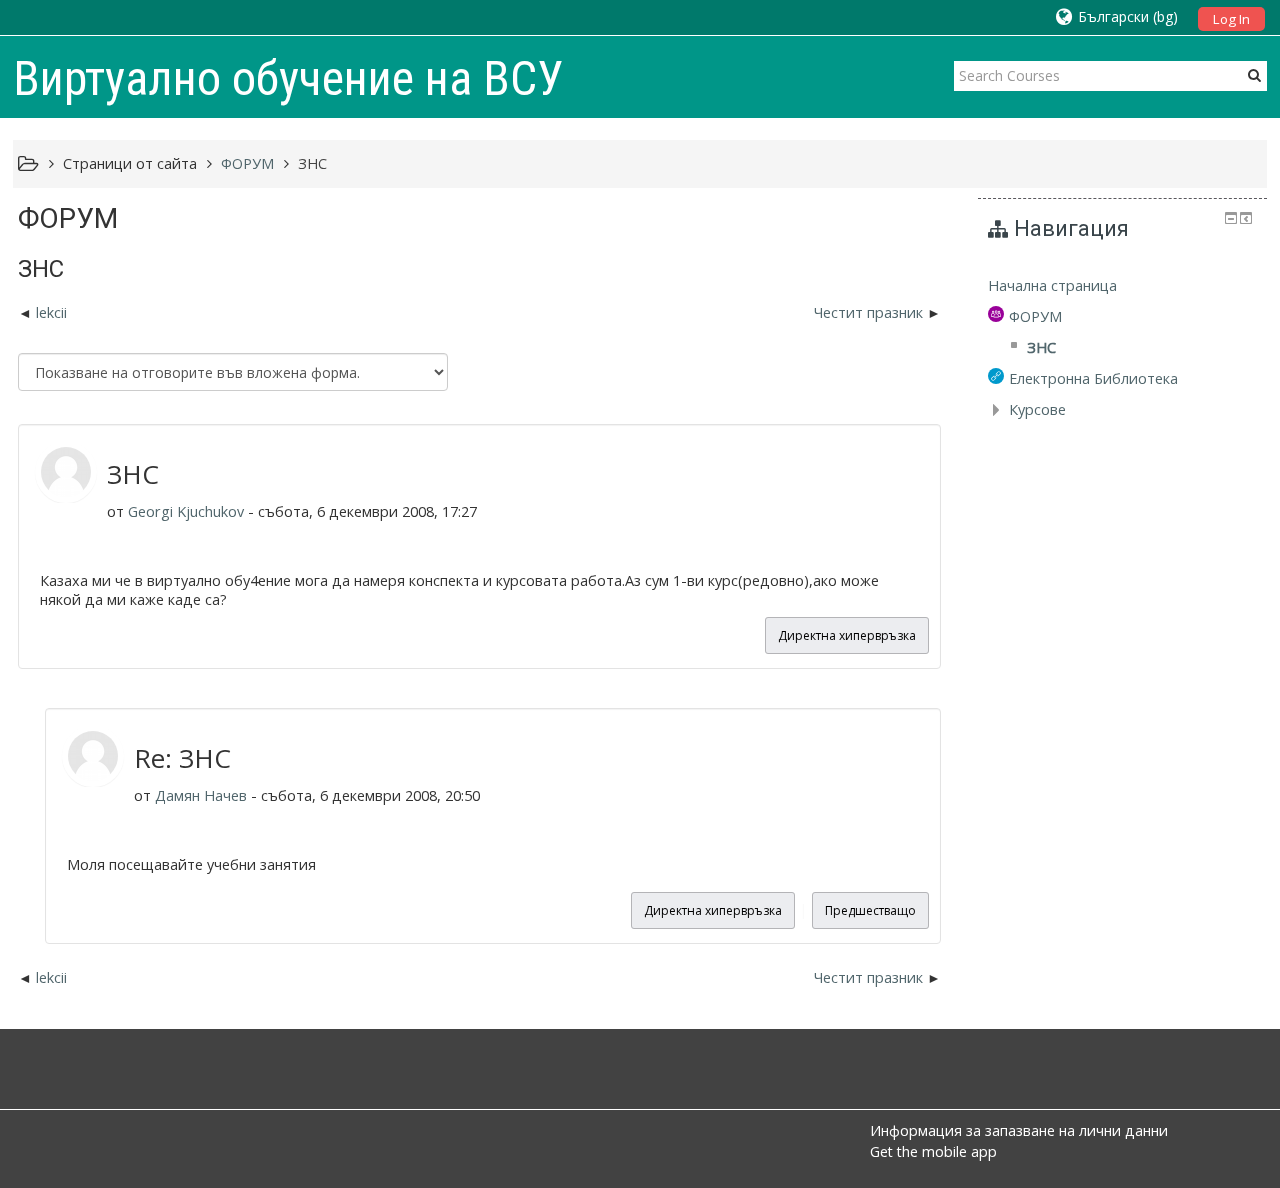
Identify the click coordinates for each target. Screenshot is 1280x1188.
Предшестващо (870, 910)
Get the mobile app (933, 1151)
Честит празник (870, 312)
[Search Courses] (1254, 75)
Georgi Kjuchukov (186, 511)
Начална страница (1052, 285)
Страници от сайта (130, 163)
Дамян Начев (201, 795)
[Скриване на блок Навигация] (1231, 218)
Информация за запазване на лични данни (1019, 1130)
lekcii (51, 312)
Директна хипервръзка (847, 635)
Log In (1231, 19)
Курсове (1037, 409)
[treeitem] (1122, 286)
